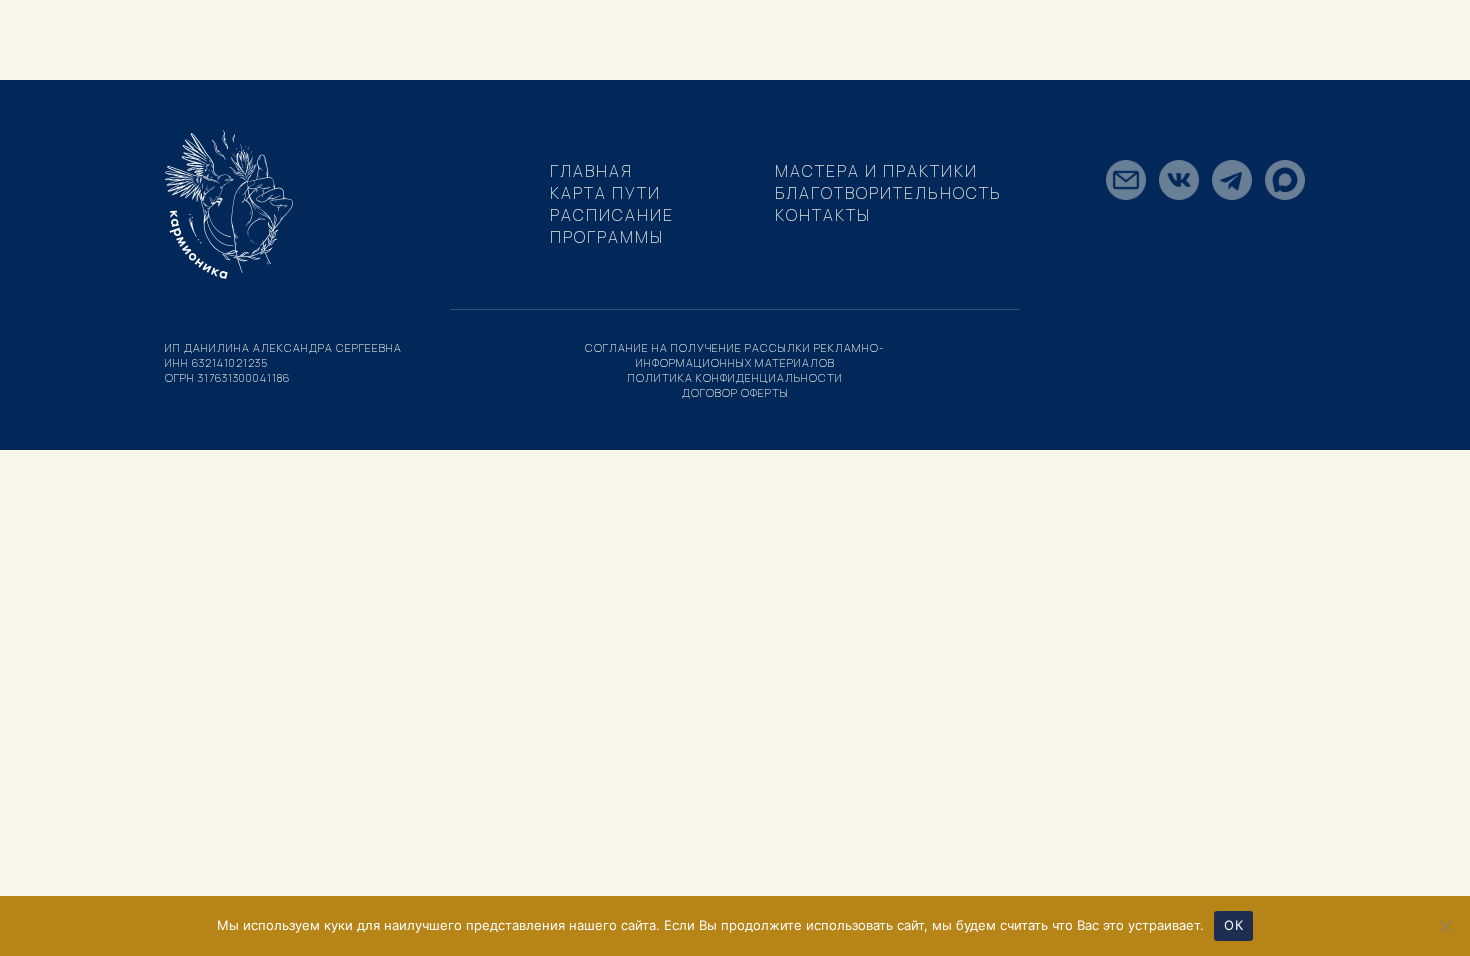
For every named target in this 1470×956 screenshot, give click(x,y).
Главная (591, 171)
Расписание (612, 215)
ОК (1233, 925)
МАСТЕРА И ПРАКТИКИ (876, 171)
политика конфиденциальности (735, 377)
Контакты (823, 215)
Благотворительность (888, 193)
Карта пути (605, 193)
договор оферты (735, 392)
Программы (607, 237)
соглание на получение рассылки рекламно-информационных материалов (735, 355)
